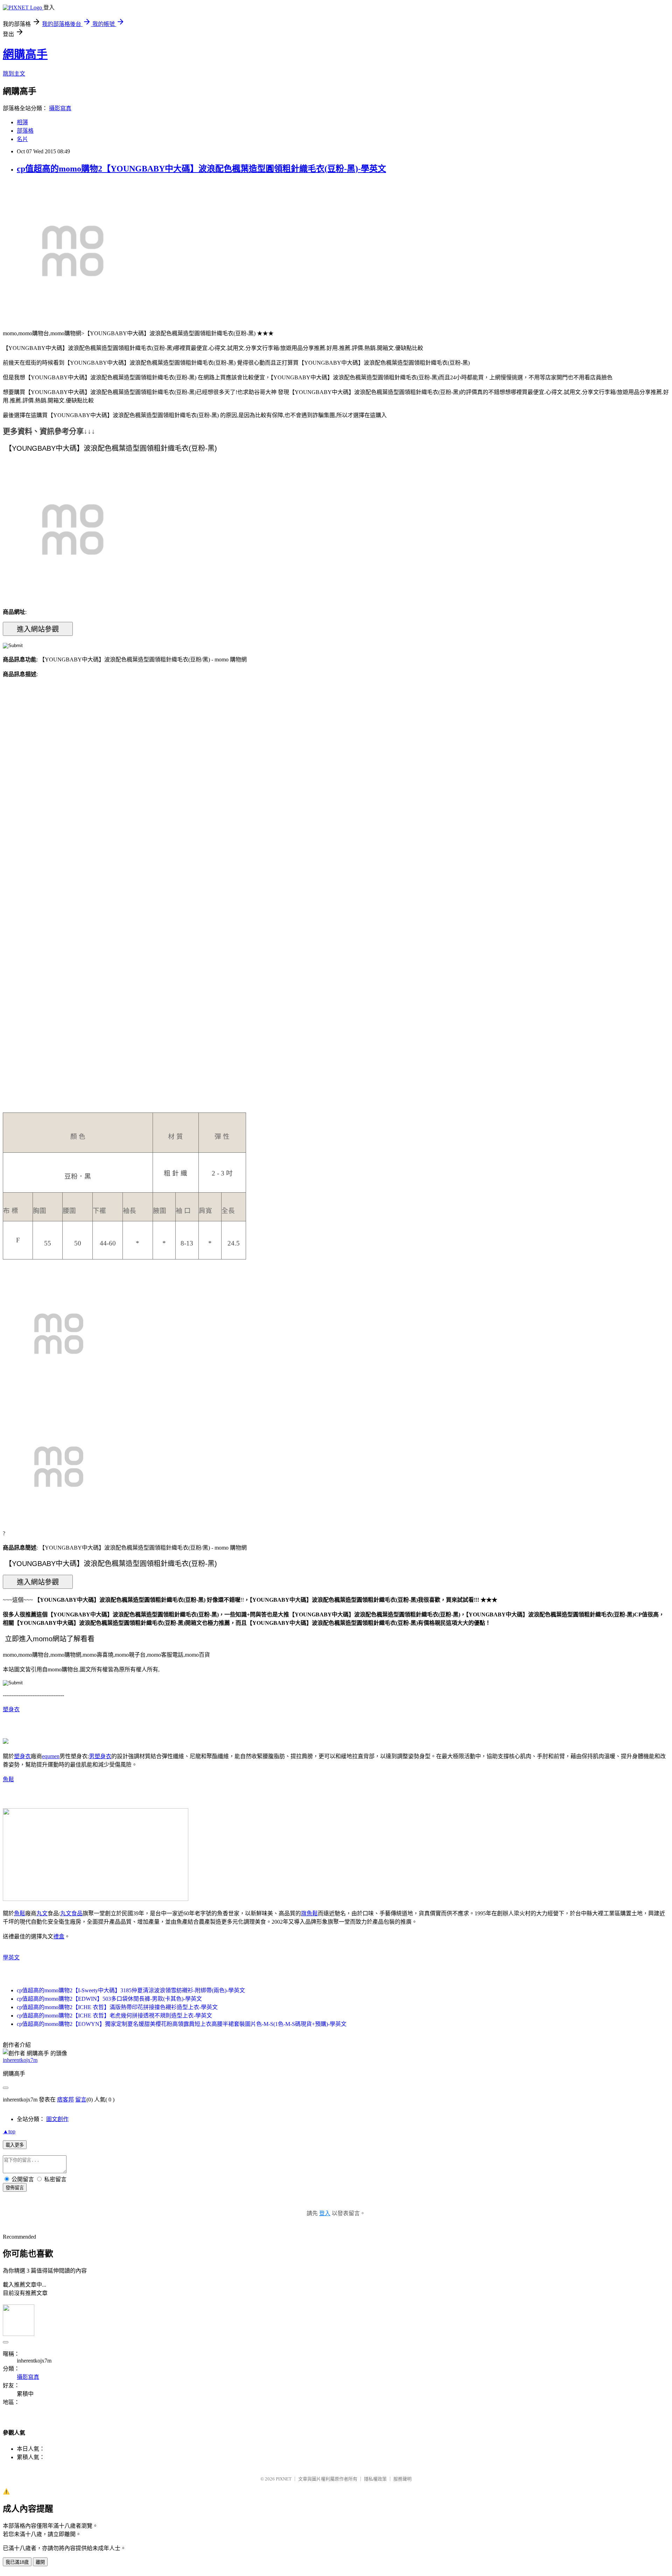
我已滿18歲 (17, 2562)
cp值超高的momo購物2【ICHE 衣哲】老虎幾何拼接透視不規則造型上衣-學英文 (114, 2016)
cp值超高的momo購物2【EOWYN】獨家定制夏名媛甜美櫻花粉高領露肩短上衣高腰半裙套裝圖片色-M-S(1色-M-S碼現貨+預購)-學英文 (182, 2024)
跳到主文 (14, 74)
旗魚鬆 (309, 1913)
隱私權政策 (375, 2479)
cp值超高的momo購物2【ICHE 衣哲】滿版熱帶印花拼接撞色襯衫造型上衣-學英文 (117, 2007)
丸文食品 (71, 1913)
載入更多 (15, 2145)
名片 (22, 139)
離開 (40, 2562)
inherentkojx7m (20, 2060)
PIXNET (284, 2479)
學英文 (11, 1957)
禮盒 (59, 1936)
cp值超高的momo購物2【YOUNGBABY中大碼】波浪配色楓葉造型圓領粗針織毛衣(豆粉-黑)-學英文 (201, 169)
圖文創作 (57, 2119)
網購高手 (25, 54)
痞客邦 (65, 2100)
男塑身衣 (100, 1756)
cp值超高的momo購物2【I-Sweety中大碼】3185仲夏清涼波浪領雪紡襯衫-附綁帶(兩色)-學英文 (131, 1990)
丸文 (42, 1913)
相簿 (22, 122)
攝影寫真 (60, 108)
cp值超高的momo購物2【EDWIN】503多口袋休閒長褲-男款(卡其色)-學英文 (109, 1999)
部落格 (25, 131)
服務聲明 (402, 2479)
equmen (51, 1756)
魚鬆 (8, 1779)
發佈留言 (15, 2188)
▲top (9, 2131)
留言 (81, 2100)
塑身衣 (11, 1709)
